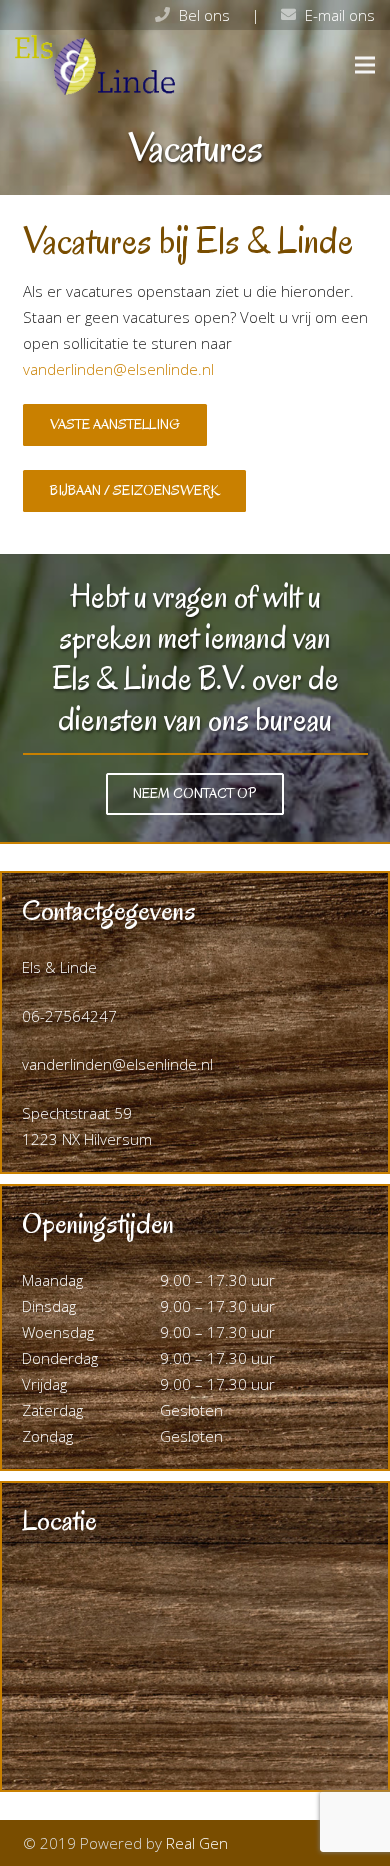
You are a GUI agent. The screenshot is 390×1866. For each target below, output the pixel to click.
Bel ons (204, 15)
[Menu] (365, 65)
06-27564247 (69, 1016)
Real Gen (197, 1843)
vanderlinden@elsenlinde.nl (118, 369)
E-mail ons (340, 15)
